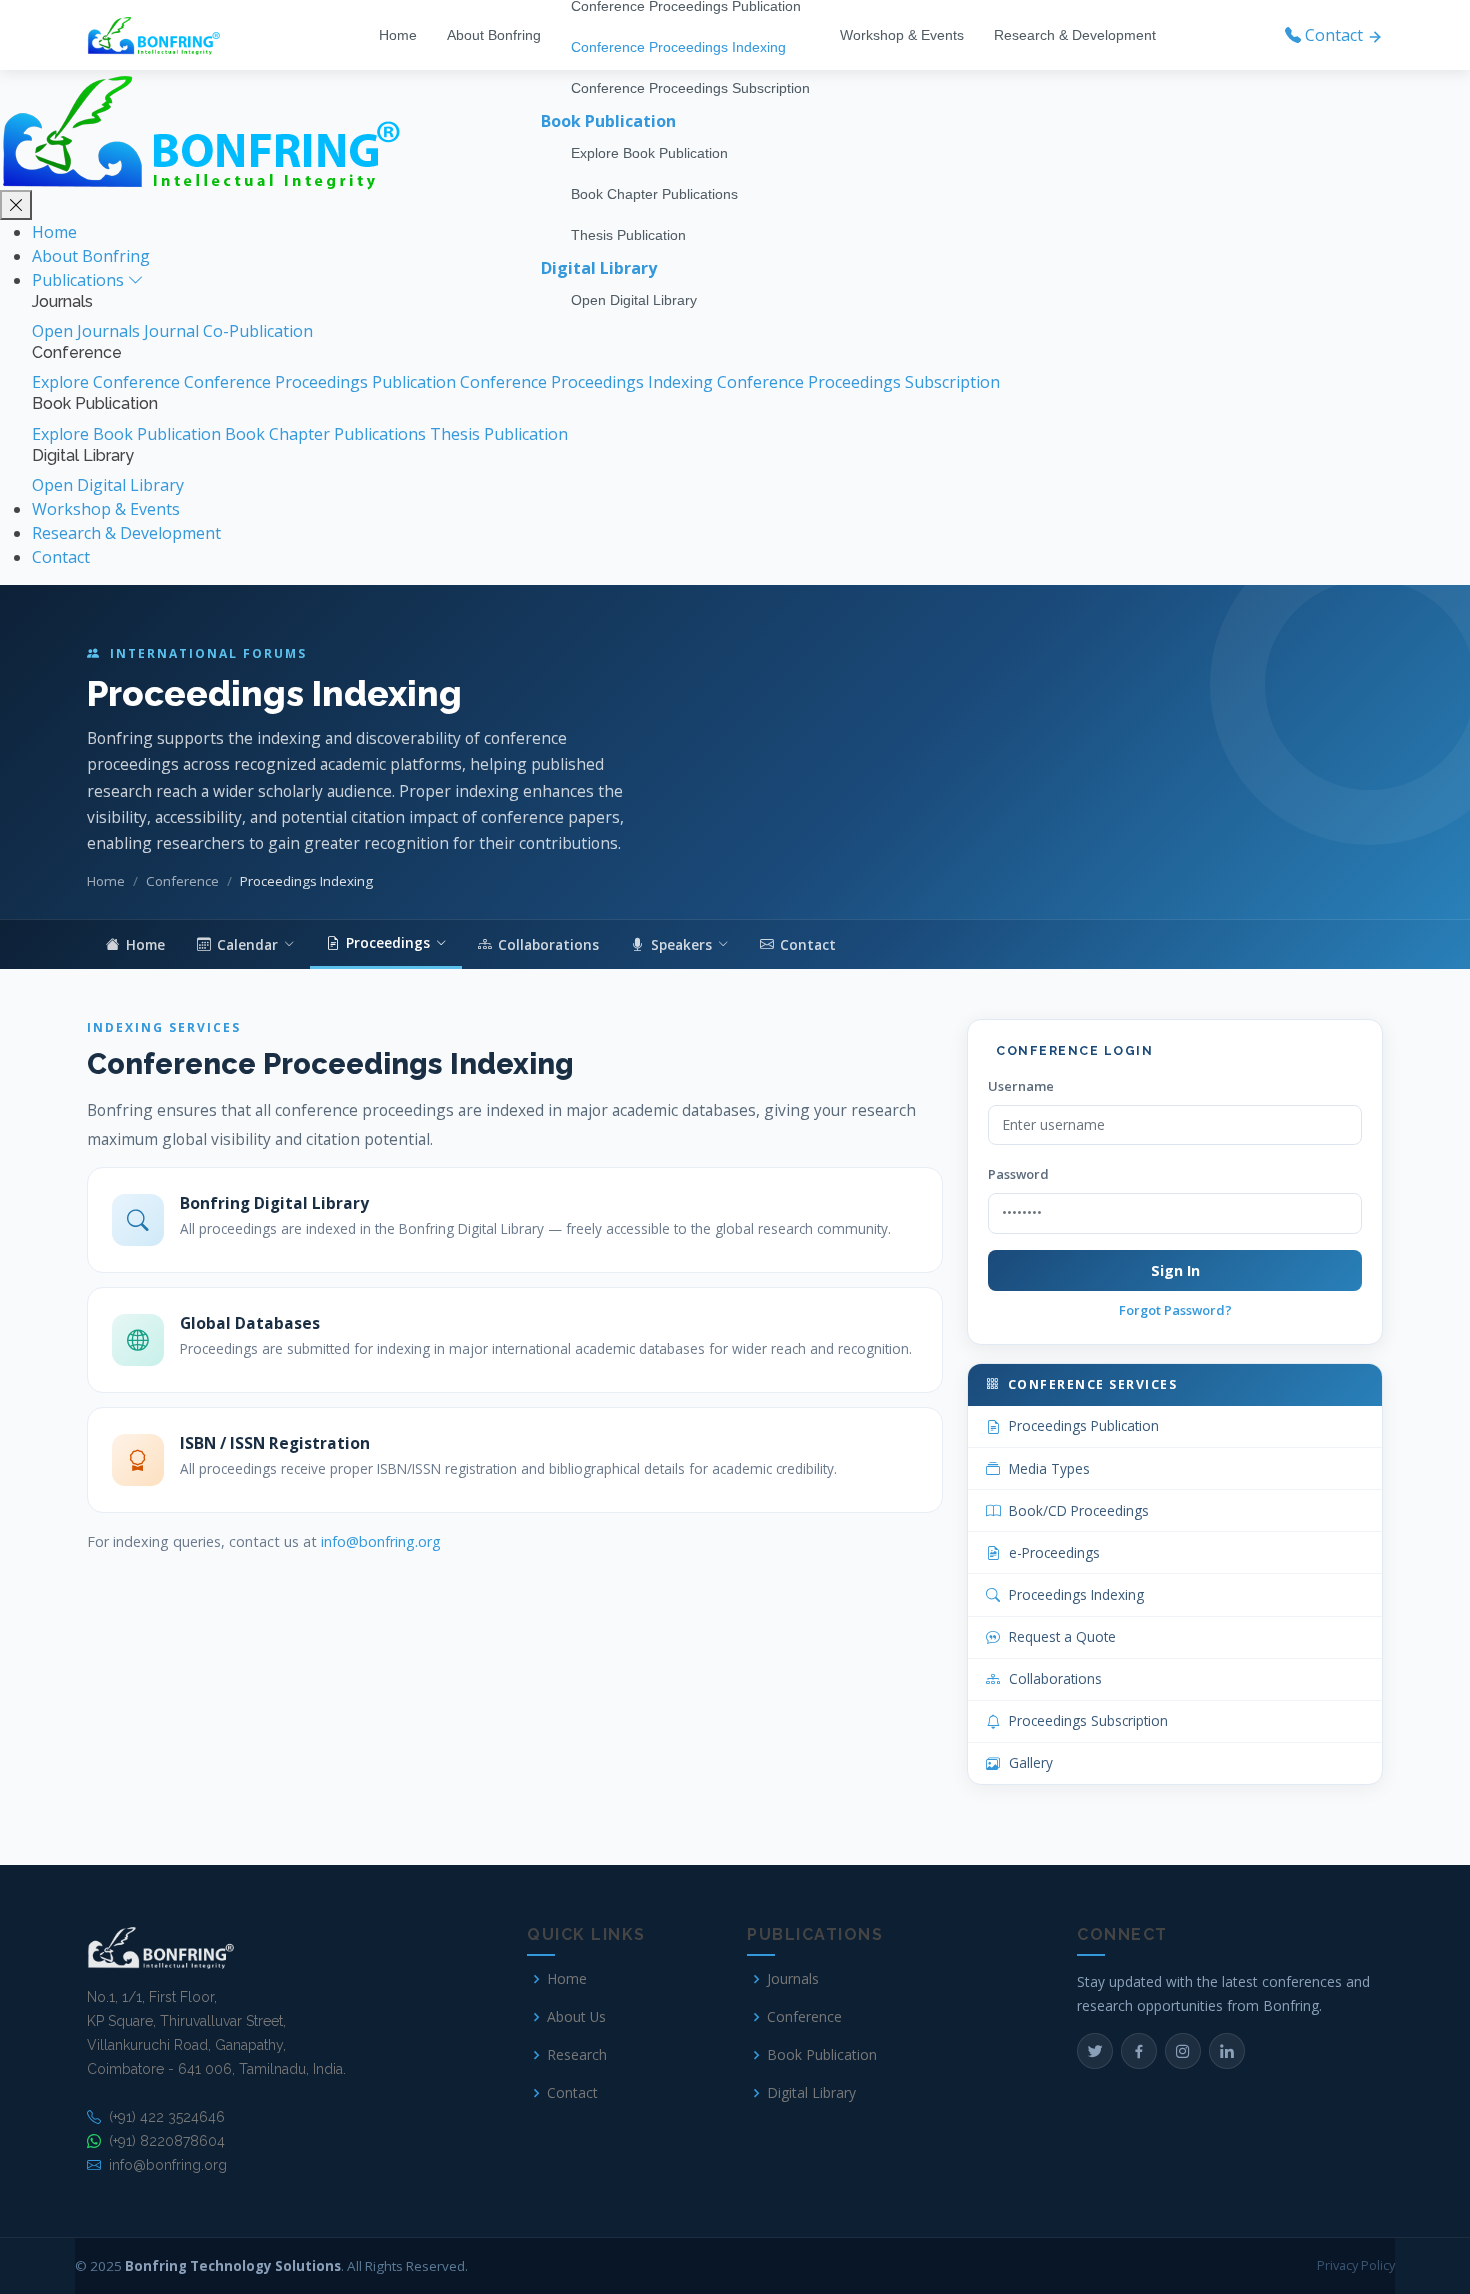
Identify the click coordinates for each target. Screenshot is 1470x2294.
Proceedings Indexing (1076, 1594)
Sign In (1175, 1270)
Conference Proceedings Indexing (678, 47)
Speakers (681, 944)
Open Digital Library (634, 300)
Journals (793, 1979)
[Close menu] (16, 205)
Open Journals (88, 331)
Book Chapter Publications (654, 194)
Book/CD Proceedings (1079, 1510)
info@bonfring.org (381, 1541)
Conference (182, 881)
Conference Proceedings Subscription (690, 88)
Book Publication (822, 2055)
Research (577, 2055)
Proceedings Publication (1084, 1425)
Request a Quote (1062, 1636)
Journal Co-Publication (228, 331)
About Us (576, 2017)
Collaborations (548, 944)
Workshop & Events (902, 35)
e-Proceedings (1054, 1552)
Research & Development (1075, 35)
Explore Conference (108, 382)
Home (398, 35)
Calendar (247, 944)
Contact (61, 557)
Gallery (1031, 1762)
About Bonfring (494, 35)
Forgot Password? (1175, 1310)
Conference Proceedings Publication (322, 382)
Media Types (1049, 1468)
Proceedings (388, 942)
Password (1018, 1174)
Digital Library (811, 2093)
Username (1021, 1086)
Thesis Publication (628, 235)
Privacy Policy (1356, 2265)
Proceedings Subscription (1088, 1720)
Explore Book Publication (649, 153)
